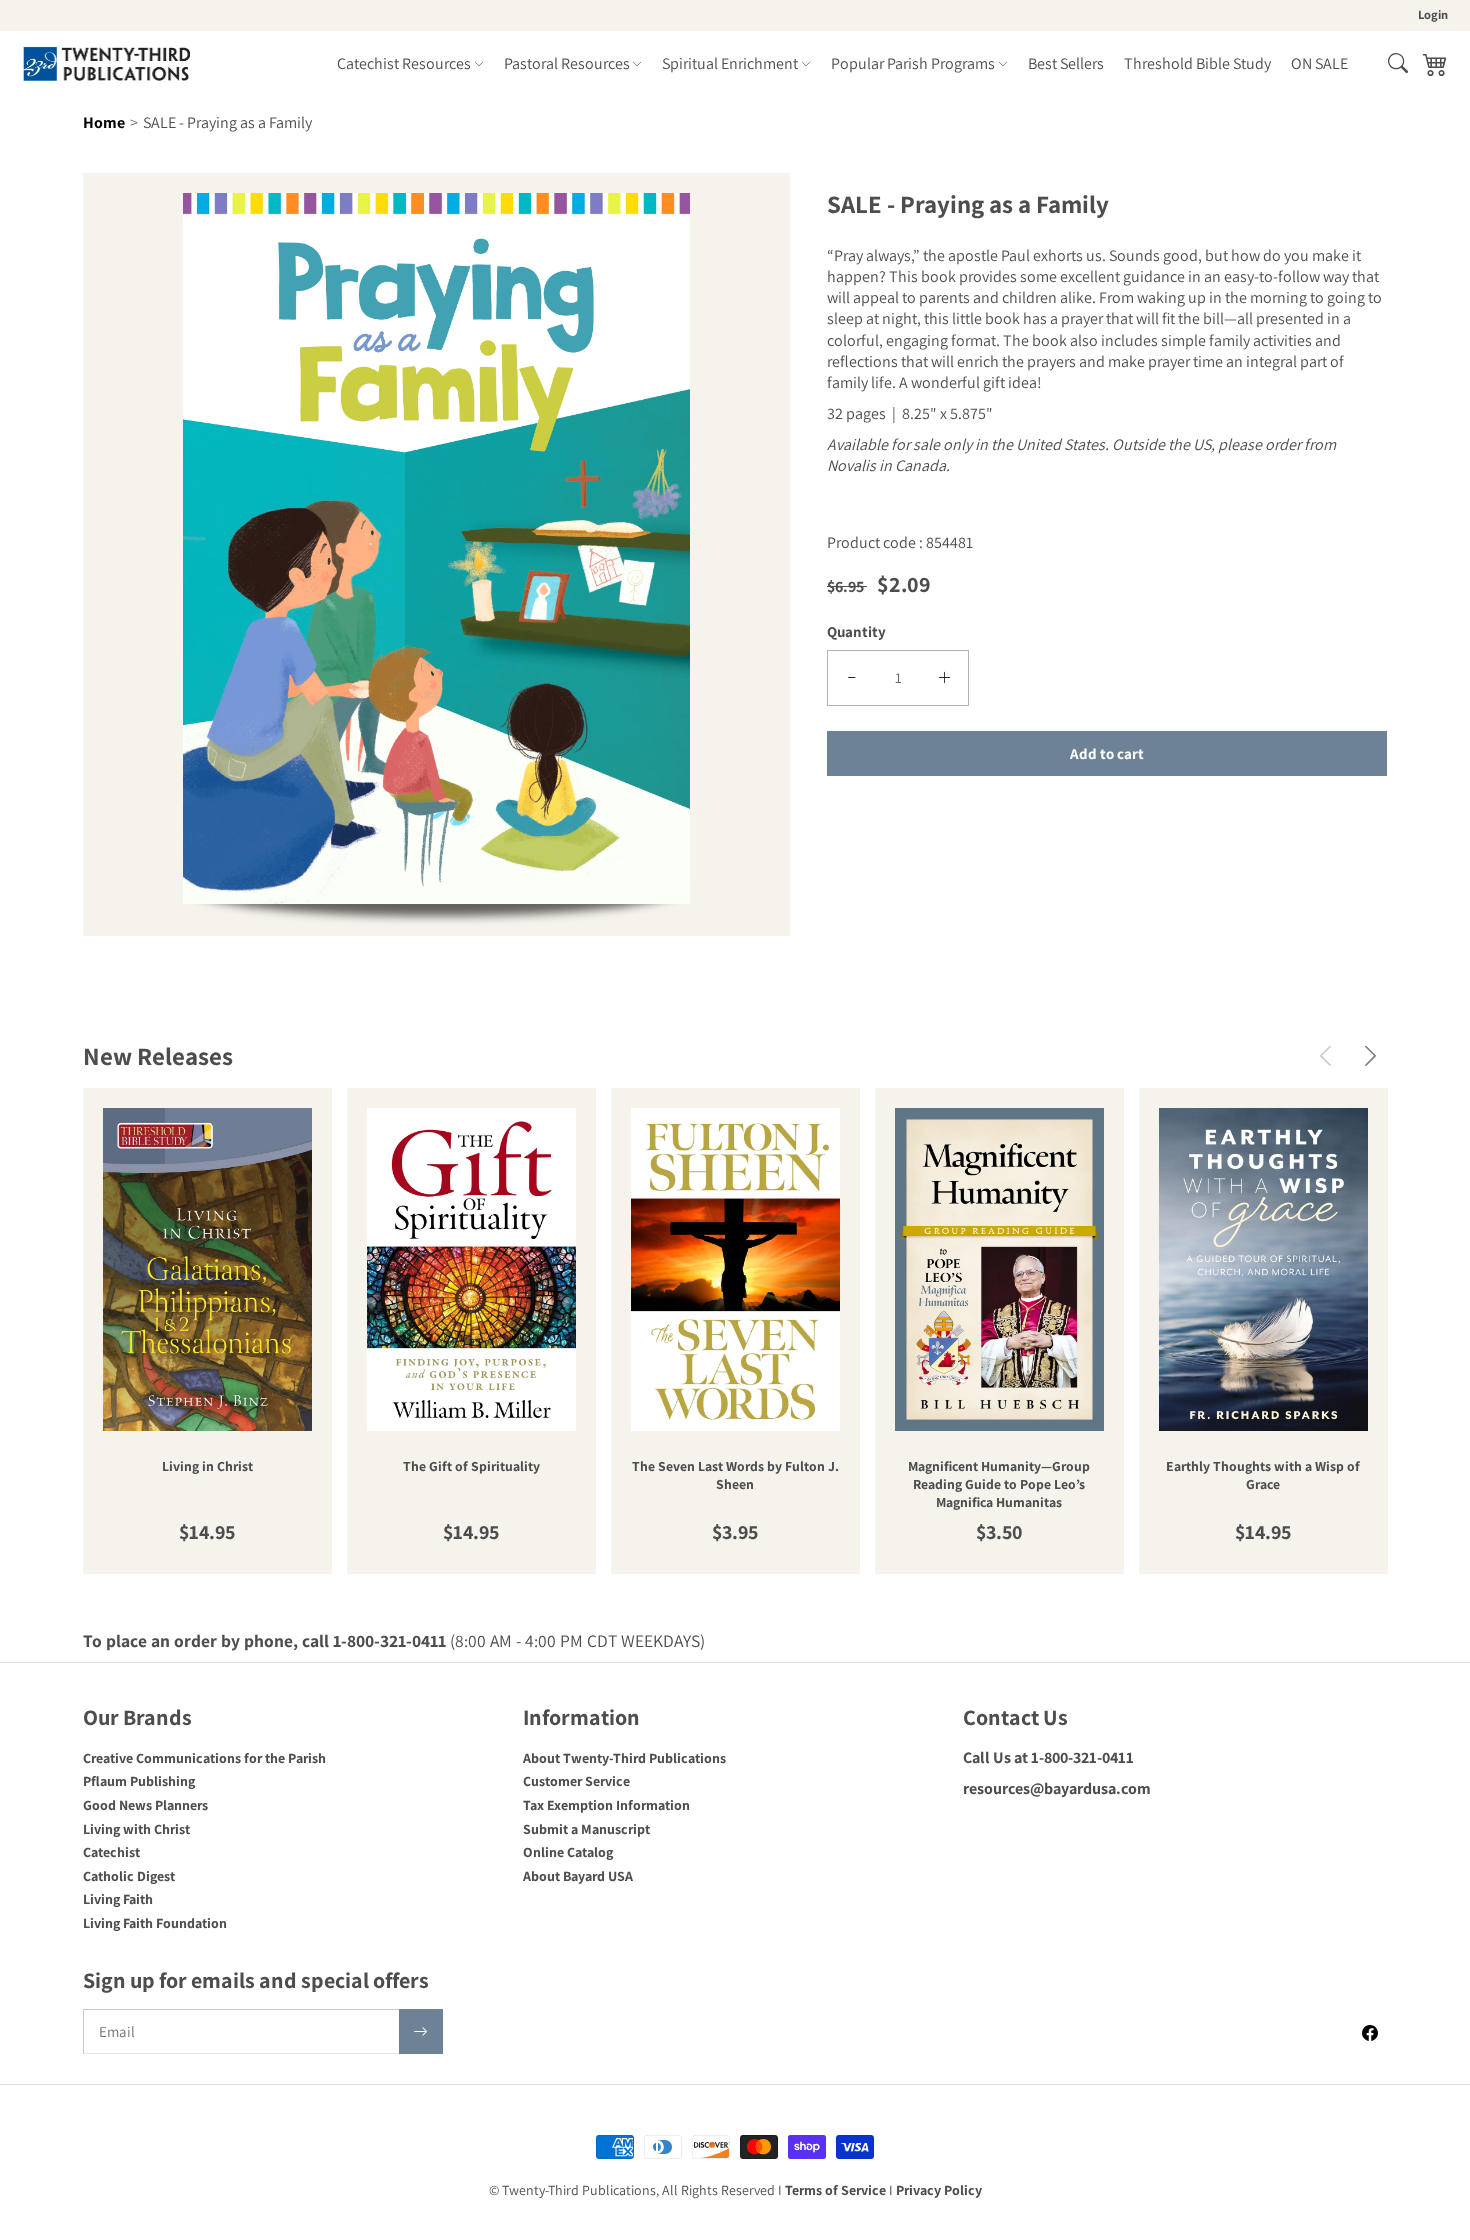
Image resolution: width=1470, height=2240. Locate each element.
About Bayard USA (578, 1876)
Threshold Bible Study (1197, 63)
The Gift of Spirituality (471, 1466)
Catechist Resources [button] (404, 63)
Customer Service (576, 1781)
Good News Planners (145, 1805)
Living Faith (118, 1899)
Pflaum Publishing (139, 1781)
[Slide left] (1325, 1055)
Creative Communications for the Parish (204, 1758)
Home (104, 122)
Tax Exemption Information (606, 1805)
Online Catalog (568, 1852)
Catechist (111, 1852)
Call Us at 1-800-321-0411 (1048, 1757)
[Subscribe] (421, 2031)
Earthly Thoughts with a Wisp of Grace (1263, 1475)
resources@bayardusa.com (1057, 1788)
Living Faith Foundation (155, 1923)
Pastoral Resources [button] (567, 63)
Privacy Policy (939, 2190)
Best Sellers (1066, 63)
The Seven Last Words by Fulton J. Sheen (735, 1475)
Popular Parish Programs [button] (913, 63)
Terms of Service (835, 2190)
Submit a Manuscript (586, 1829)
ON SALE (1319, 63)
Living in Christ (207, 1466)
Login (1433, 14)
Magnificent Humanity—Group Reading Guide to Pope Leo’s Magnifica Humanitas (999, 1484)
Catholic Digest (129, 1876)
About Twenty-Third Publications (624, 1758)
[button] (1398, 63)
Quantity (856, 631)
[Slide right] (1370, 1055)
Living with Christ (136, 1829)
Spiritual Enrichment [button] (730, 63)
